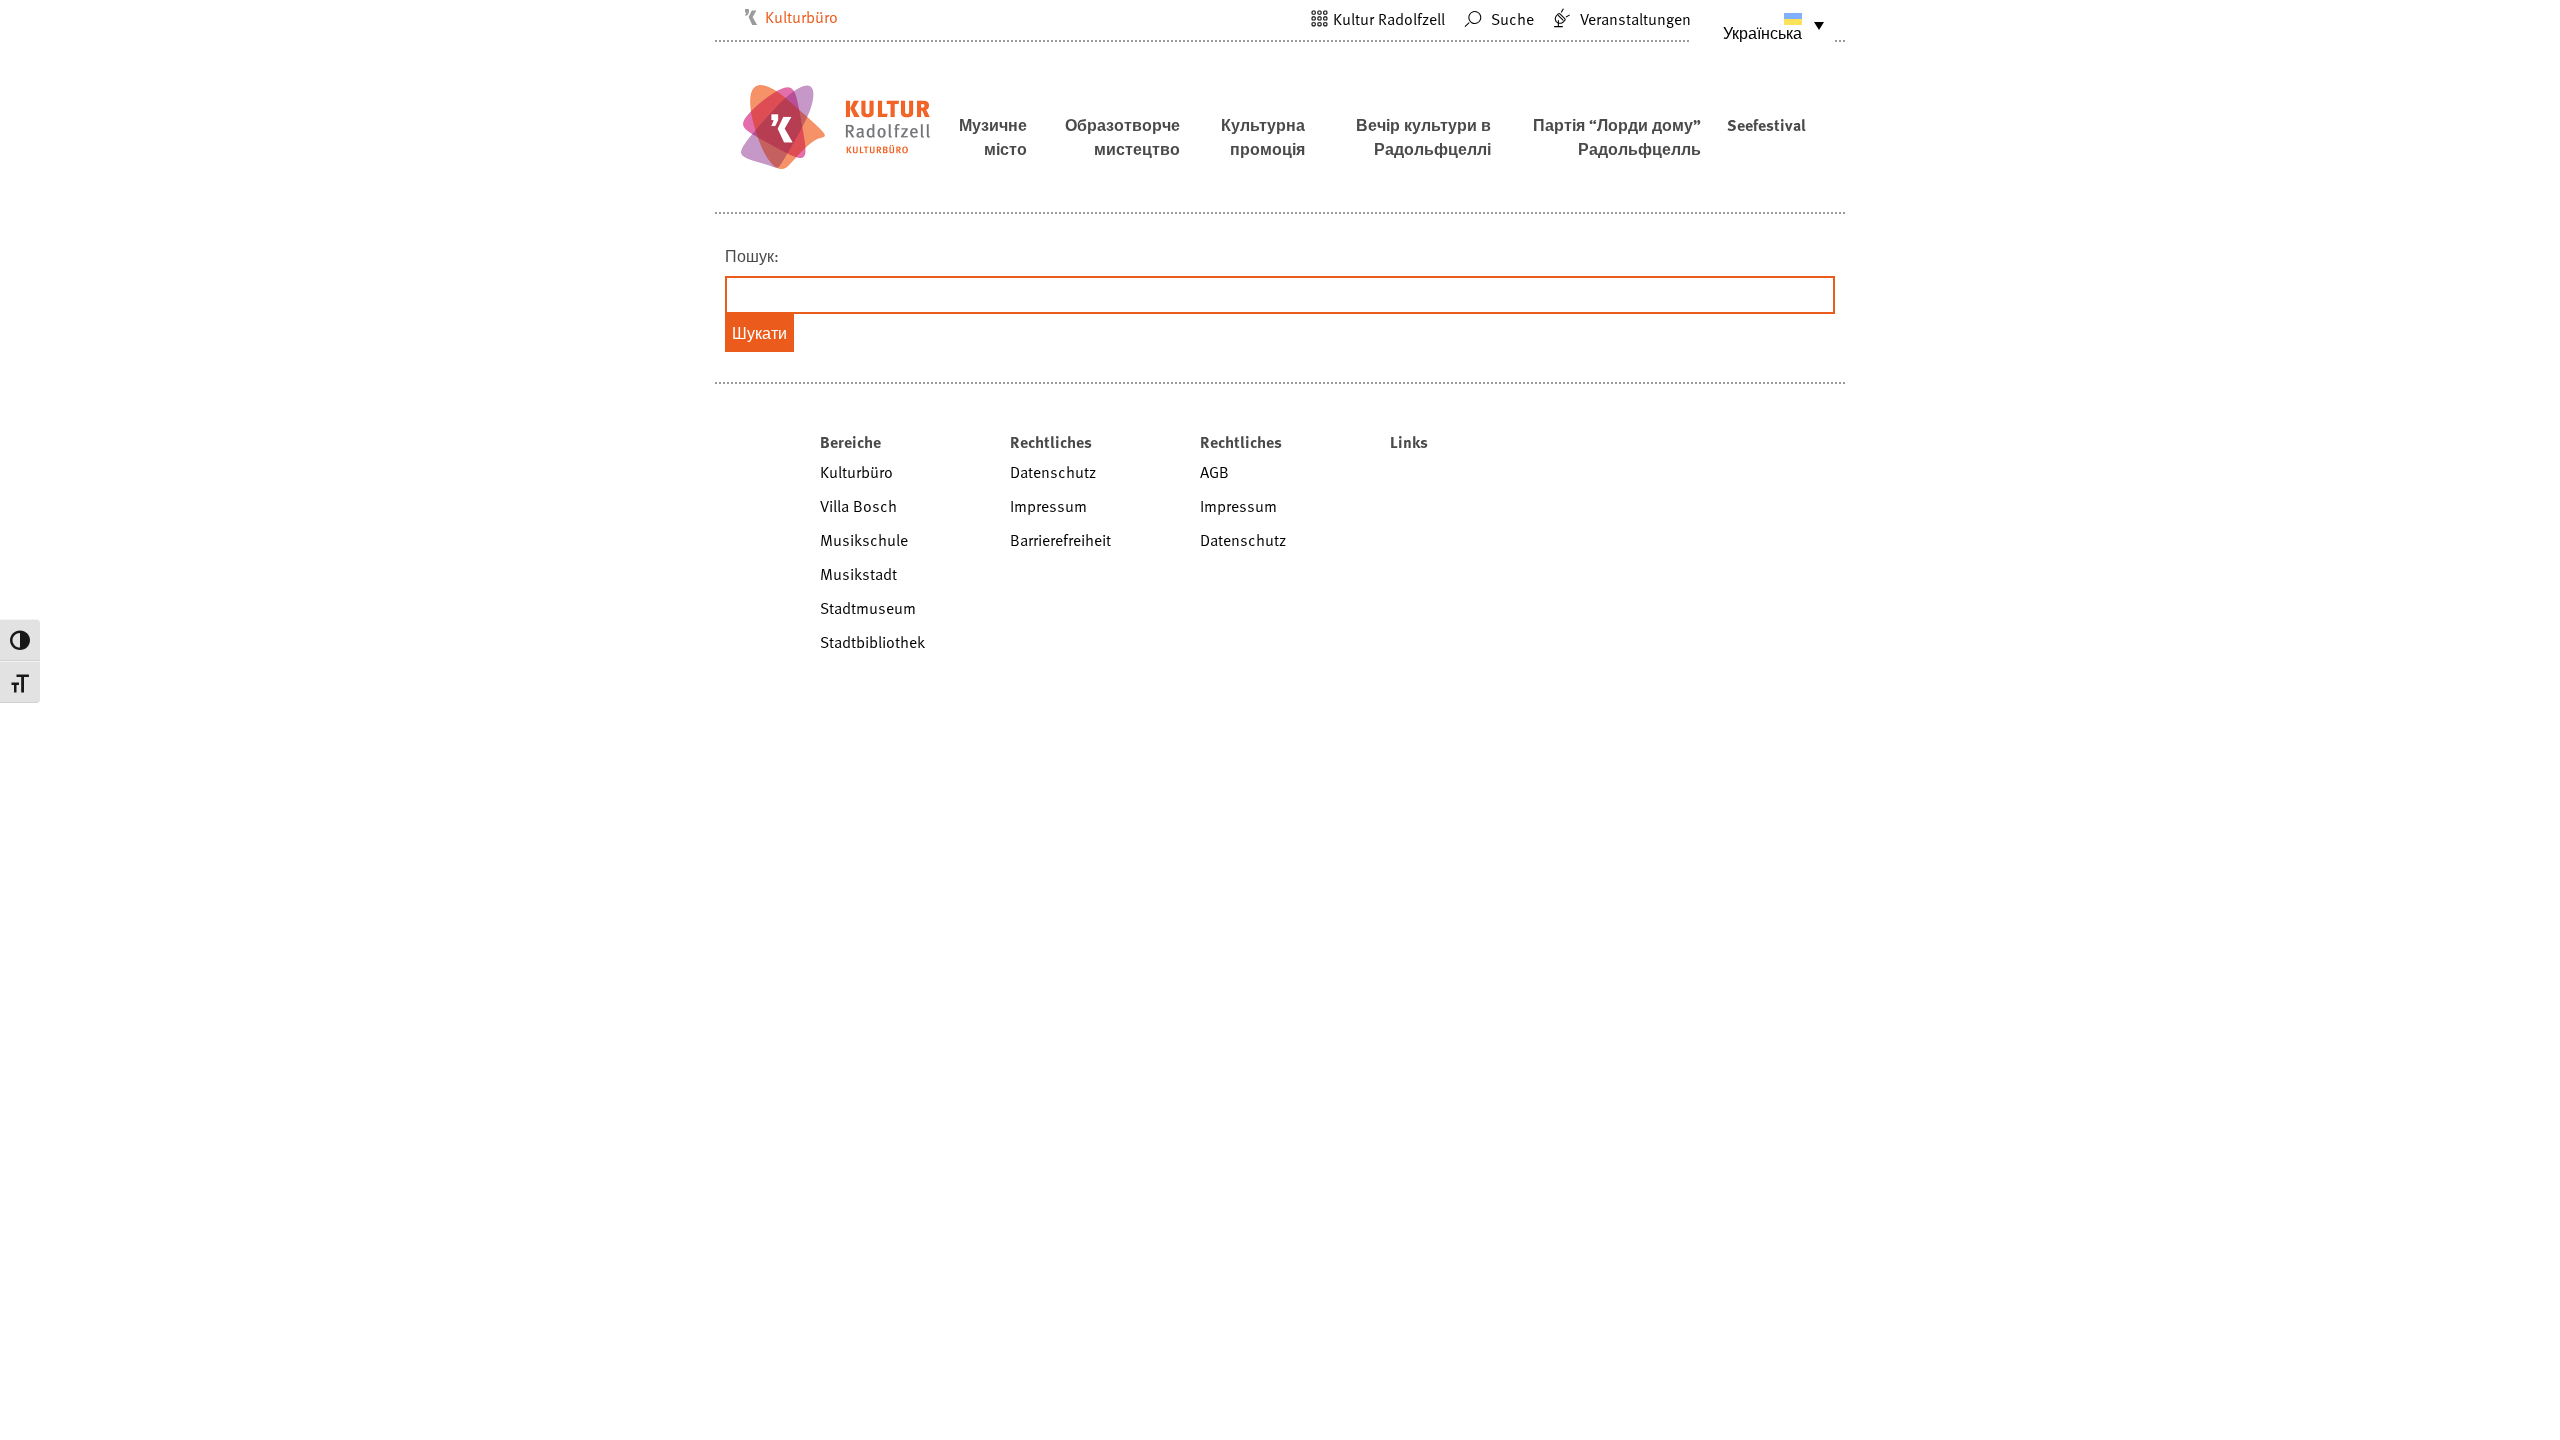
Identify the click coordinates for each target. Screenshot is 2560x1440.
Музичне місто (993, 137)
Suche (1510, 19)
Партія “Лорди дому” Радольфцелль (1617, 137)
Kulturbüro (801, 17)
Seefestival (1766, 125)
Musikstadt (858, 574)
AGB (1214, 472)
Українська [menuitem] (1762, 33)
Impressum (1048, 506)
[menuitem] (1763, 25)
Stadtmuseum (868, 608)
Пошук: (752, 256)
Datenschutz (1053, 472)
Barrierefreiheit (1060, 540)
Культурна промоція (1263, 137)
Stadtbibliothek (872, 642)
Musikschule (864, 540)
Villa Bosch (858, 506)
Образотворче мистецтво (1122, 137)
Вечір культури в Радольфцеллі (1423, 137)
